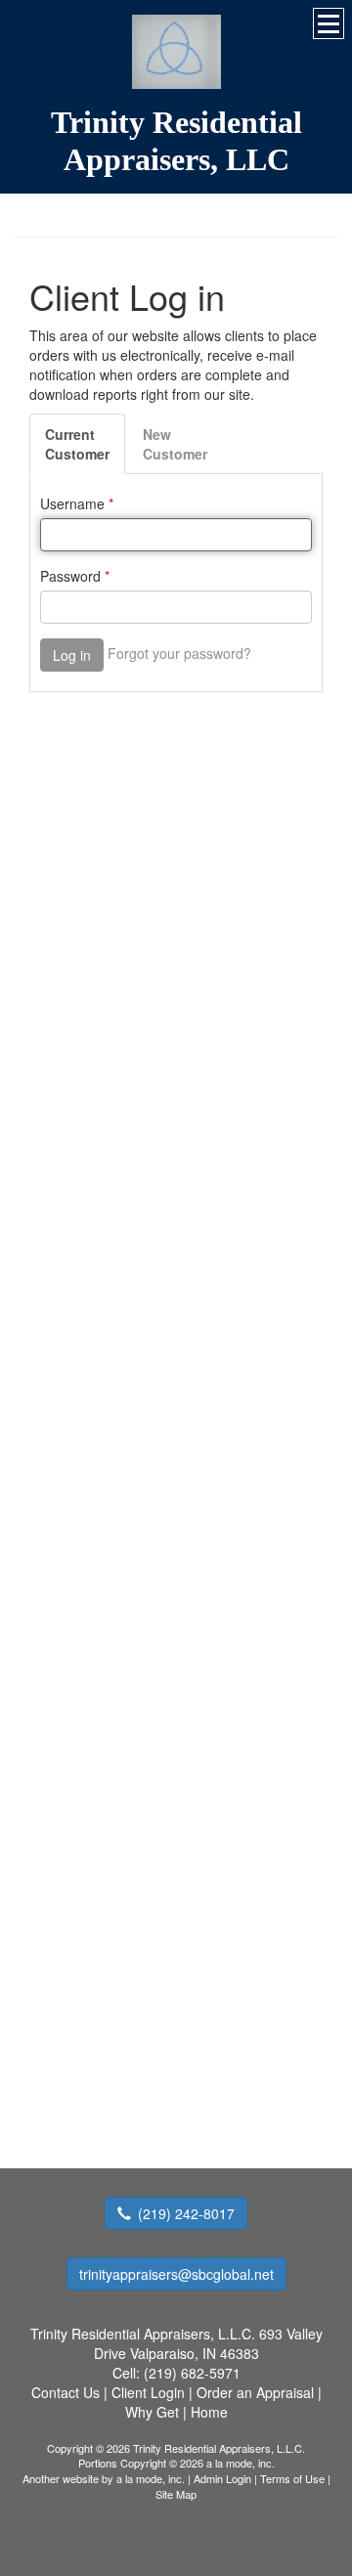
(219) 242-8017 (186, 2213)
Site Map (176, 2494)
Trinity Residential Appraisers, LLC (176, 141)
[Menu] (329, 23)
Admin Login (222, 2478)
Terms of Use (292, 2478)
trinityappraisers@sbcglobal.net (176, 2274)
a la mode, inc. (151, 2478)
